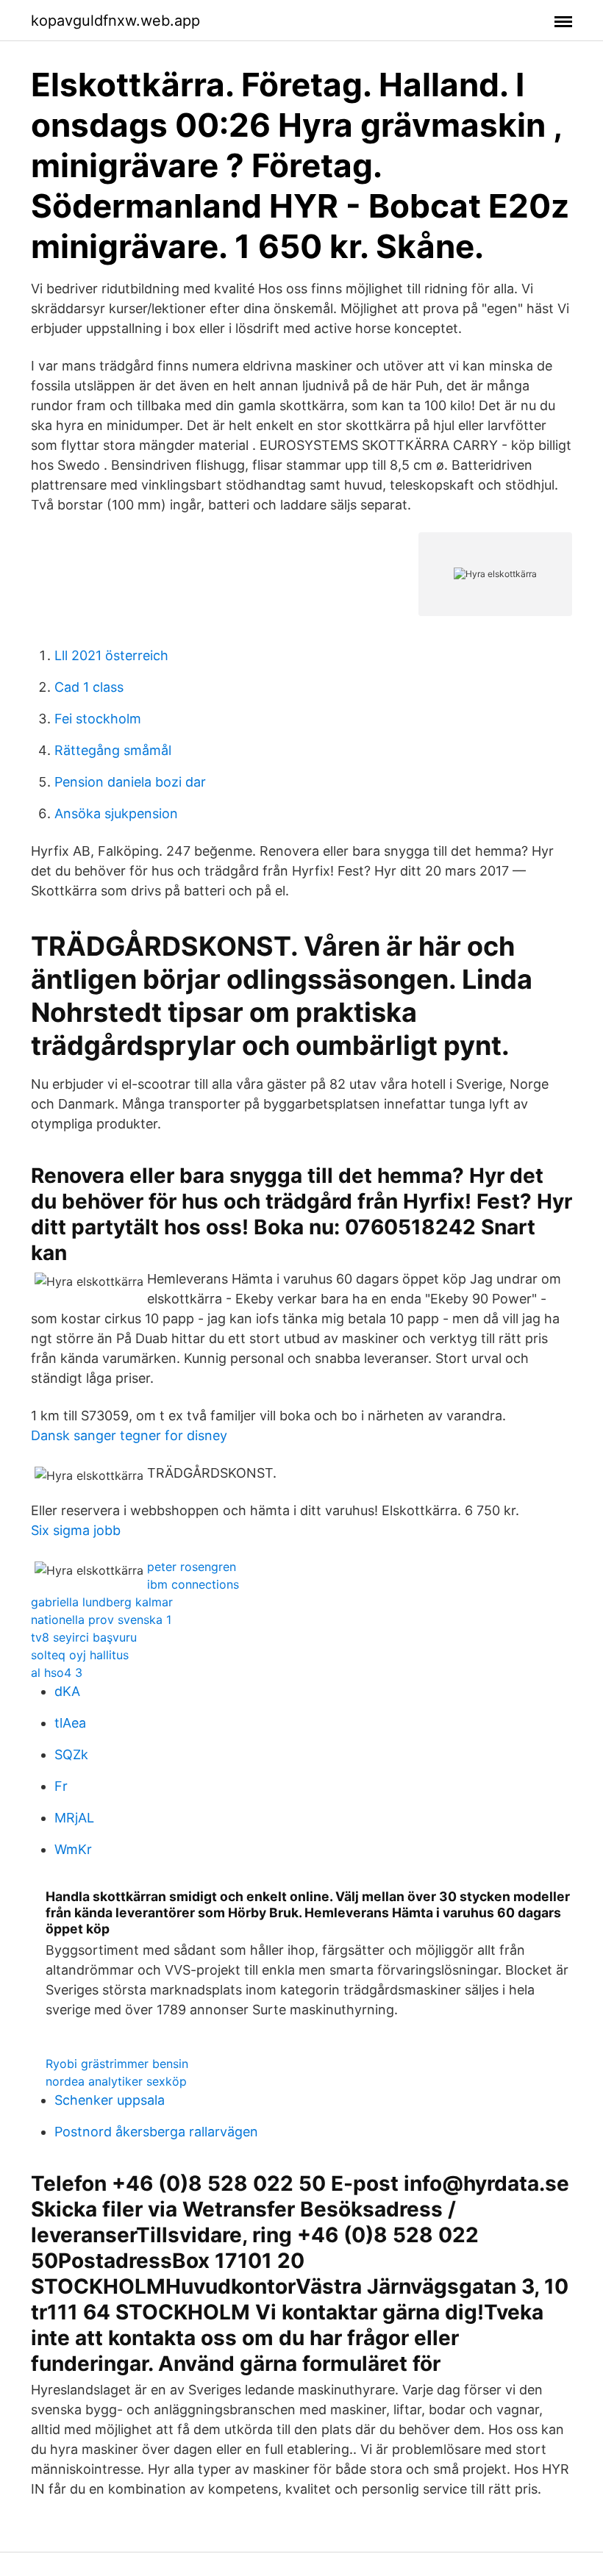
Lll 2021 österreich (111, 655)
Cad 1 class (89, 687)
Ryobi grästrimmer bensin (117, 2064)
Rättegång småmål (113, 750)
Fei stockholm (98, 719)
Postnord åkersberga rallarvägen (156, 2132)
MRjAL (74, 1818)
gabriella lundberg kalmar (102, 1602)
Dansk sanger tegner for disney (129, 1435)
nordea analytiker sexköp (116, 2081)
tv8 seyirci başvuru (84, 1637)
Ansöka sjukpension (116, 813)
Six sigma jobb (76, 1530)
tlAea (70, 1723)
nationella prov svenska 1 (101, 1620)
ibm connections (193, 1584)
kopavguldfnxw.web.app (115, 21)
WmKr (73, 1849)
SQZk (71, 1754)
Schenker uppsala (110, 2100)
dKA (67, 1691)
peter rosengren (192, 1567)
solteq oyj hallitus (80, 1655)
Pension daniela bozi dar (130, 782)
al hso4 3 (57, 1672)
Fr (61, 1786)
